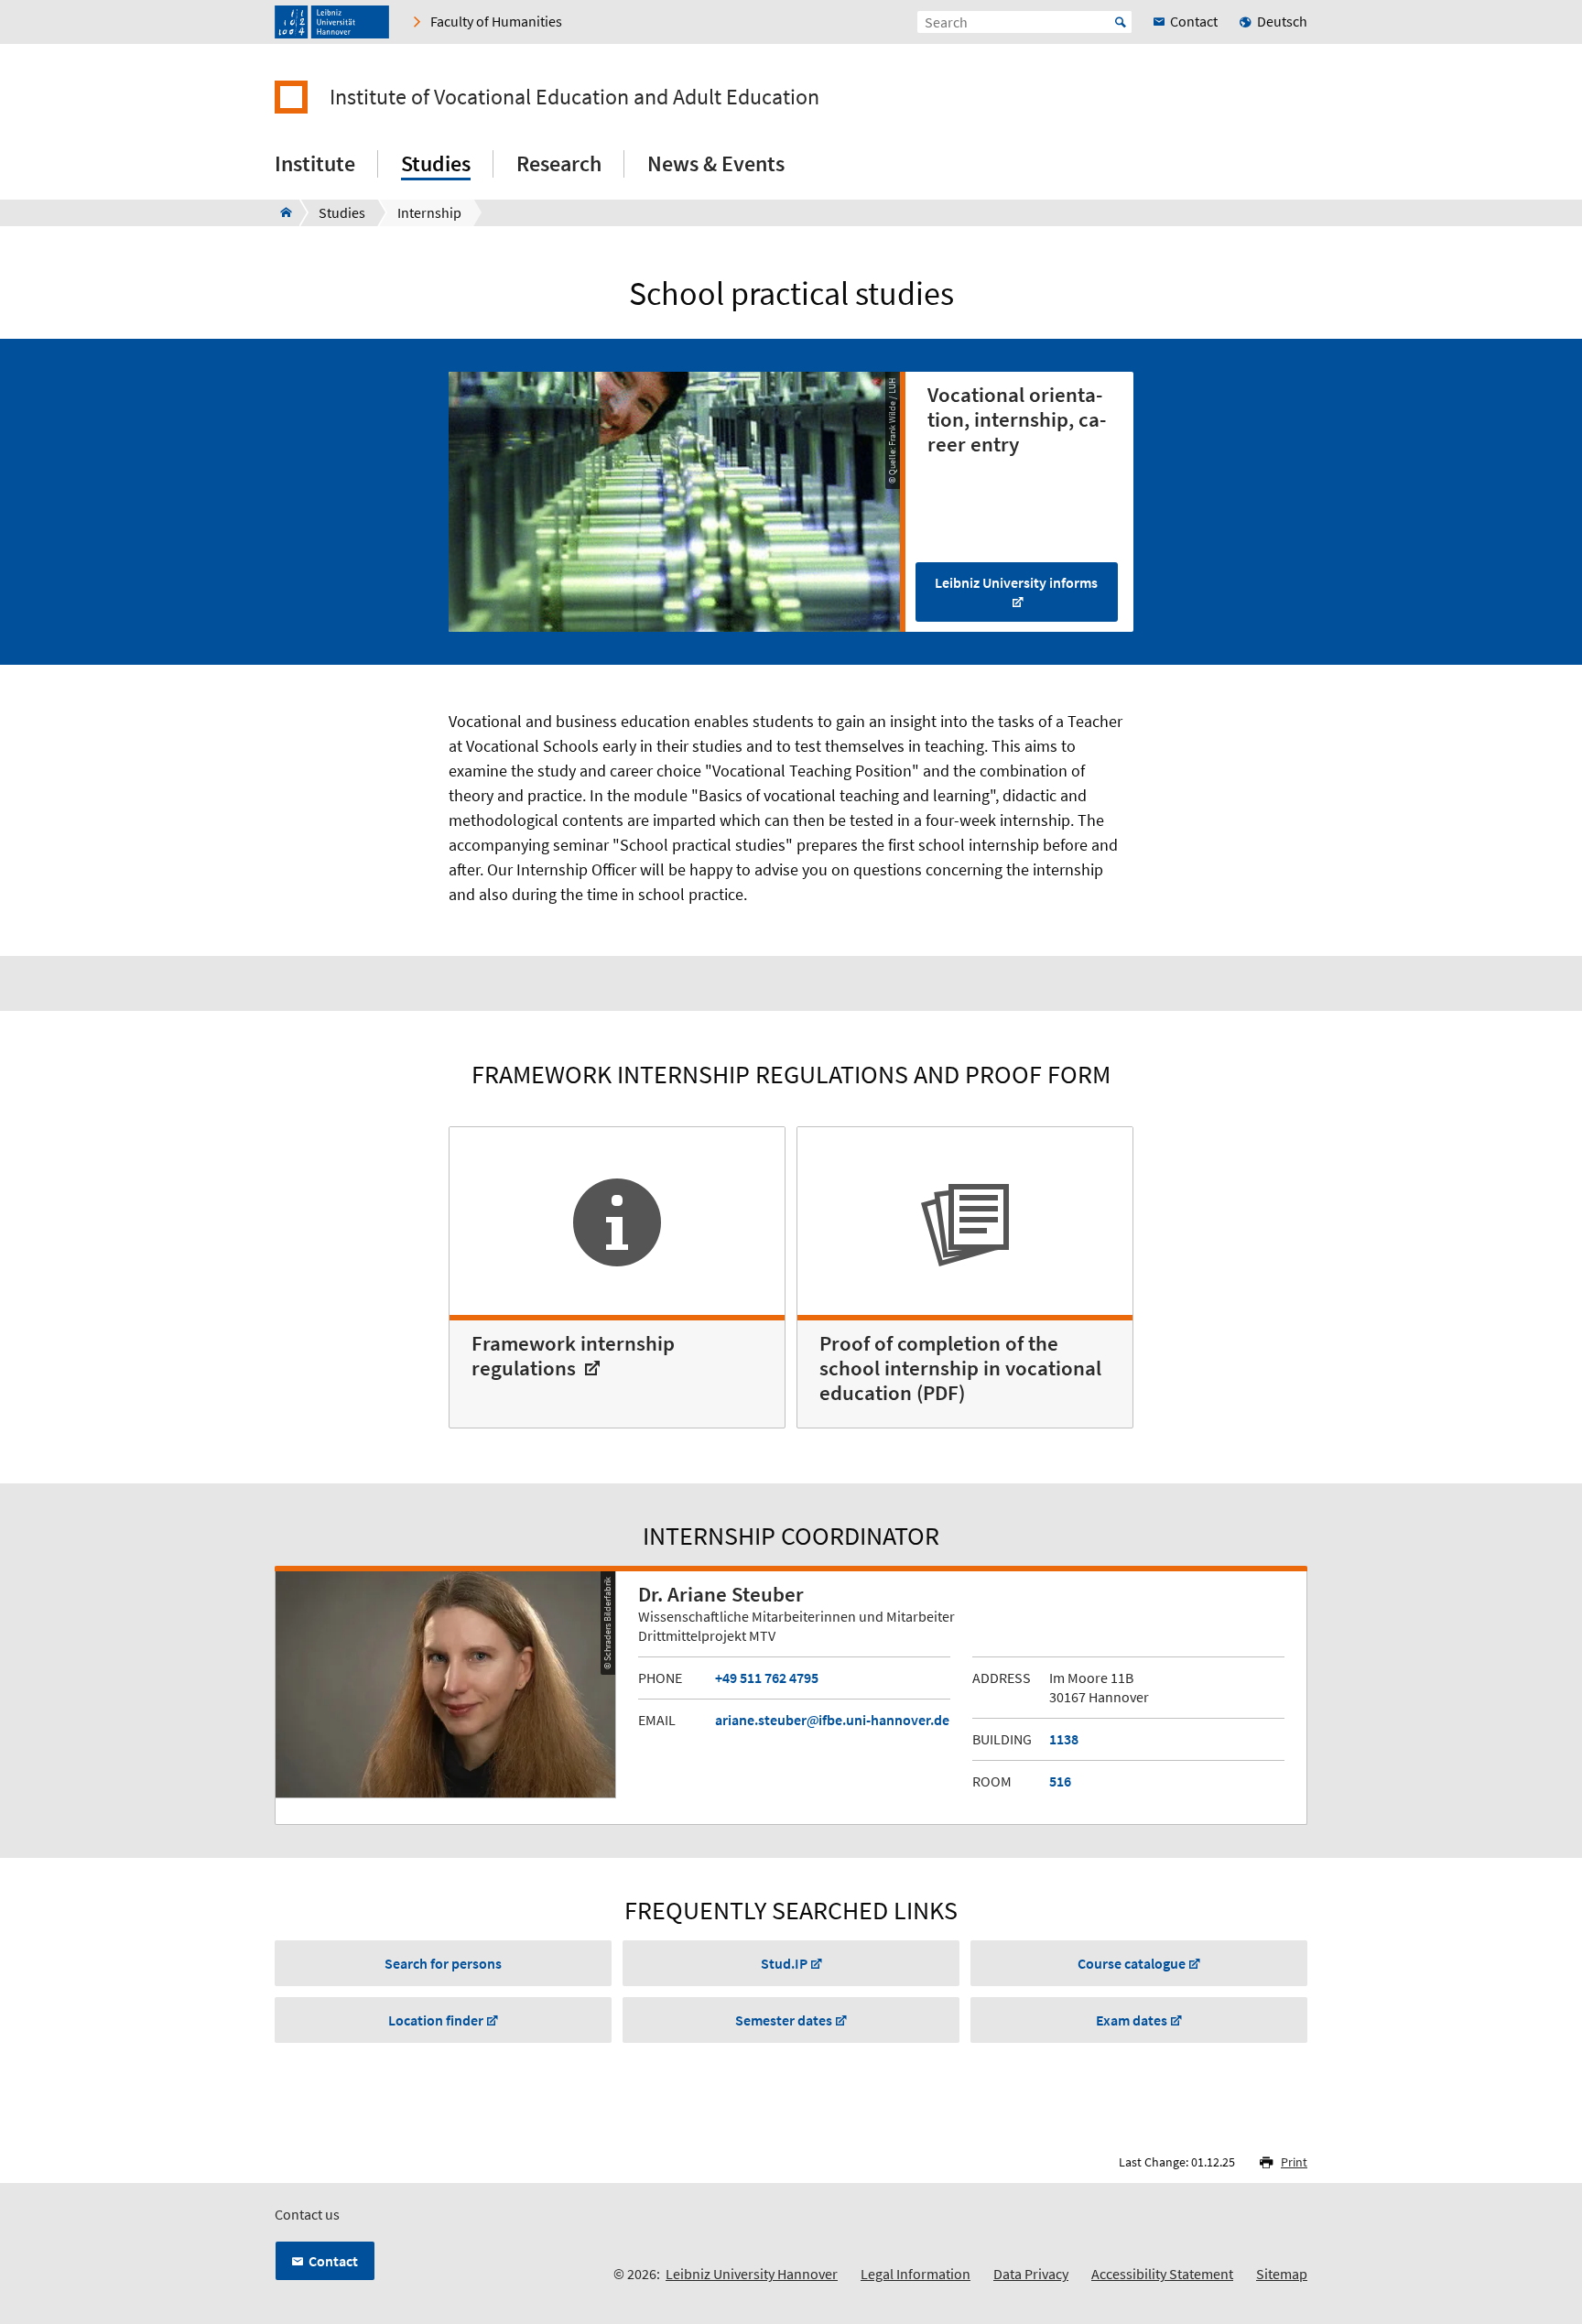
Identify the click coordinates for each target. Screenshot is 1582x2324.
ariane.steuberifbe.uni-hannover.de (832, 1720)
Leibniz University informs (1016, 582)
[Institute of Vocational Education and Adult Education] (281, 212)
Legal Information (916, 2274)
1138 (1064, 1739)
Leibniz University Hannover (752, 2274)
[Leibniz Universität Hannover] (332, 22)
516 (1060, 1781)
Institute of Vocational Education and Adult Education (574, 97)
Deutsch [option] (1282, 21)
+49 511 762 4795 (767, 1678)
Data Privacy (1031, 2274)
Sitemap (1282, 2274)
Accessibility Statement (1162, 2274)
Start (1121, 22)
